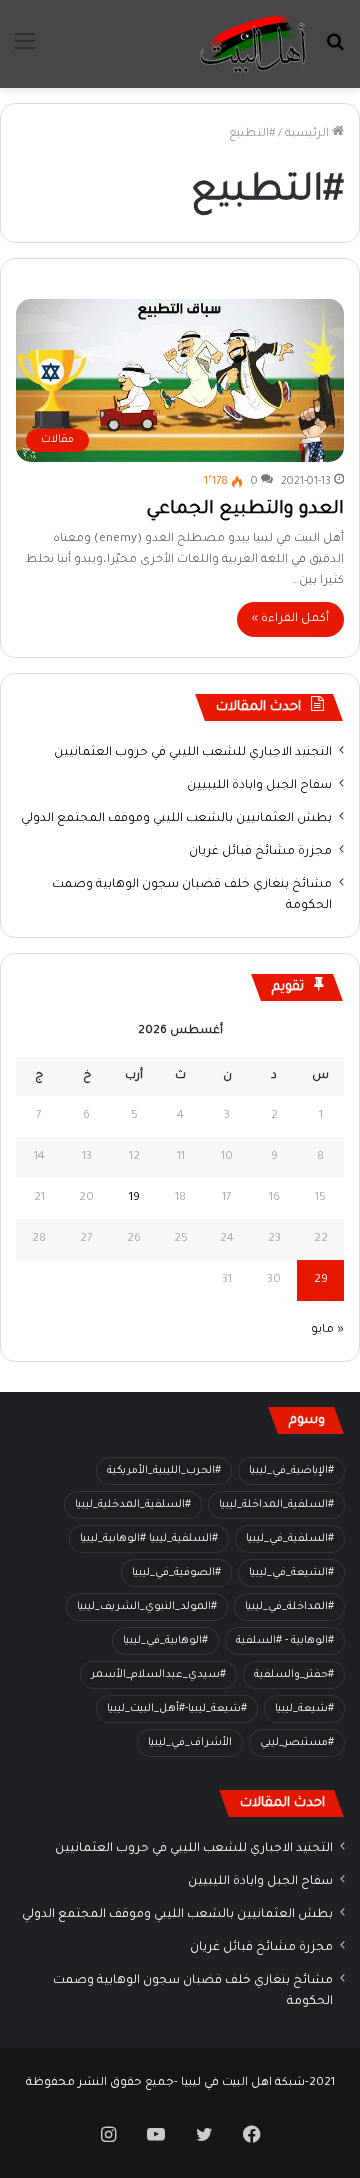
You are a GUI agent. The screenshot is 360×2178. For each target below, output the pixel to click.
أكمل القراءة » (290, 619)
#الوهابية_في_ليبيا (165, 1641)
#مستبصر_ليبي (297, 1743)
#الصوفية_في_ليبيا (176, 1573)
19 (134, 1198)
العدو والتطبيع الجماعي (245, 510)
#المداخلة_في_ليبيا (289, 1607)
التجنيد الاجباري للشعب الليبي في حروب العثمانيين (193, 753)
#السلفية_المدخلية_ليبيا (133, 1505)
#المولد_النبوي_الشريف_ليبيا (147, 1607)
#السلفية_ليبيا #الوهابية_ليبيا (149, 1539)
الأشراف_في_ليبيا (190, 1743)
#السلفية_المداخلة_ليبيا (276, 1505)
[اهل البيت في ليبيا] (253, 44)
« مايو (327, 1330)
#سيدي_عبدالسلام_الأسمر (158, 1675)
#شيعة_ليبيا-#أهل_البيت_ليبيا (177, 1709)
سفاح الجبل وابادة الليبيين (259, 786)
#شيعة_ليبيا (304, 1709)
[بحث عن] (335, 51)
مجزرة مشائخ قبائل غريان (260, 852)
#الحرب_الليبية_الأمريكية (164, 1471)
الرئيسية (308, 134)
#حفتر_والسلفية (294, 1675)
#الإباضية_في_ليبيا (291, 1471)
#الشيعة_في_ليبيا (291, 1573)
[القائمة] (25, 51)
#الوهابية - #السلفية (285, 1641)
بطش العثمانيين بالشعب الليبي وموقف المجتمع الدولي (176, 819)
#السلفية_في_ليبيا (290, 1539)
